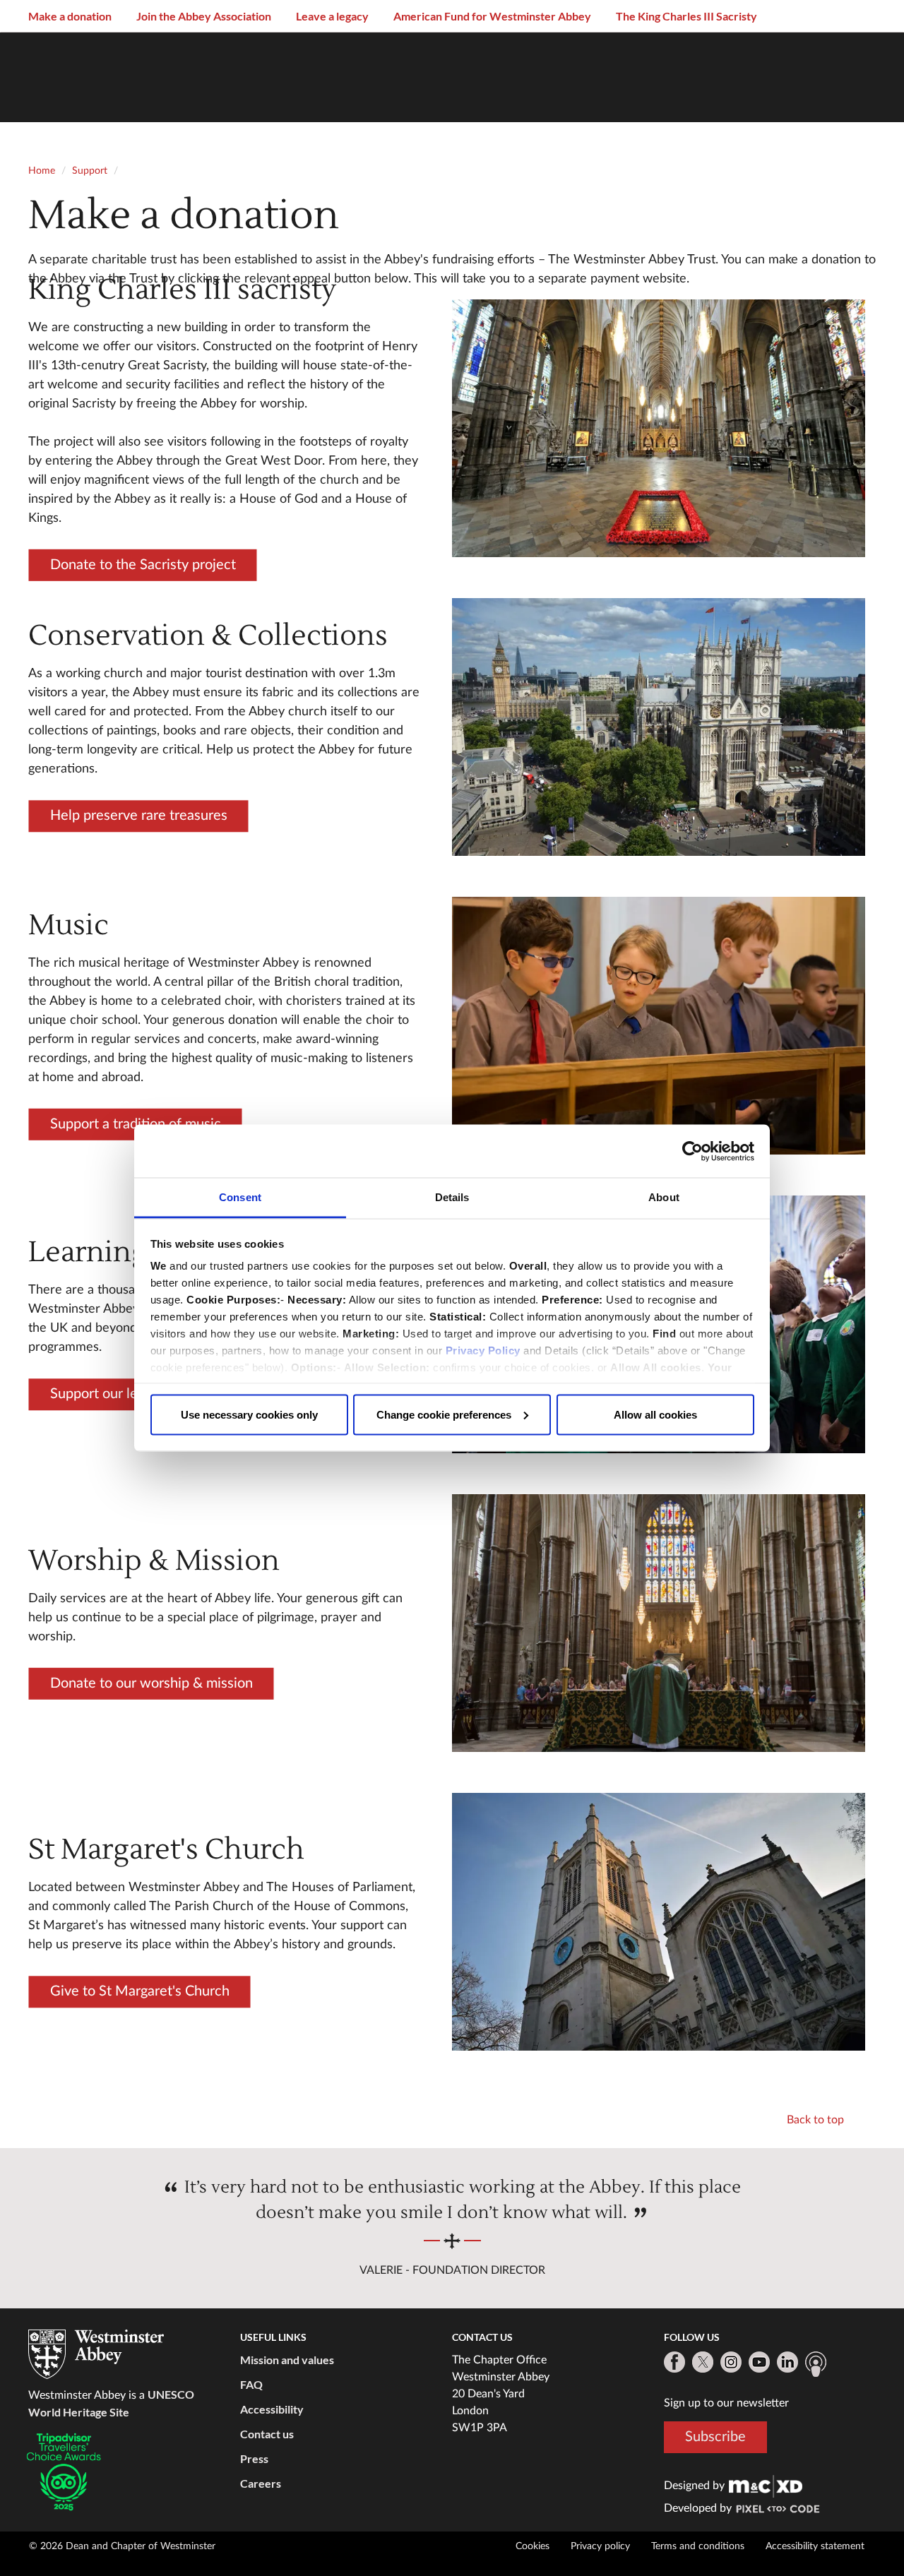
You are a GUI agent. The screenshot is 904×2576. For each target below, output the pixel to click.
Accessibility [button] (272, 2409)
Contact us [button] (267, 2434)
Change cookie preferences (444, 1414)
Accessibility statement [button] (815, 2546)
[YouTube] (759, 2362)
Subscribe (715, 2437)
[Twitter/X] (703, 2362)
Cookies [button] (533, 2546)
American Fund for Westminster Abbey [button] (492, 16)
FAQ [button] (251, 2384)
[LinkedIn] (787, 2362)
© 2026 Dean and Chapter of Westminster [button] (122, 2546)
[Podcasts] (816, 2364)
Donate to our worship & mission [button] (151, 1683)
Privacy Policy (483, 1350)
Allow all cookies (655, 1414)
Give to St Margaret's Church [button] (139, 1991)
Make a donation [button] (70, 16)
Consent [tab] (240, 1197)
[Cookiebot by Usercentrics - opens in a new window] (692, 1151)
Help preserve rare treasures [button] (138, 816)
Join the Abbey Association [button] (204, 16)
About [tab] (664, 1197)
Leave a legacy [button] (332, 16)
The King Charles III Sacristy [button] (686, 16)
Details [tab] (452, 1197)
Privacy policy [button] (600, 2546)
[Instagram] (731, 2362)
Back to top (815, 2120)
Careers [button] (261, 2483)
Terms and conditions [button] (698, 2546)
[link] (766, 2486)
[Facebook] (674, 2362)
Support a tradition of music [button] (135, 1123)
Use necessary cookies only (249, 1414)
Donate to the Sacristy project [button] (142, 564)
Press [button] (254, 2458)
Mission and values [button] (287, 2360)
